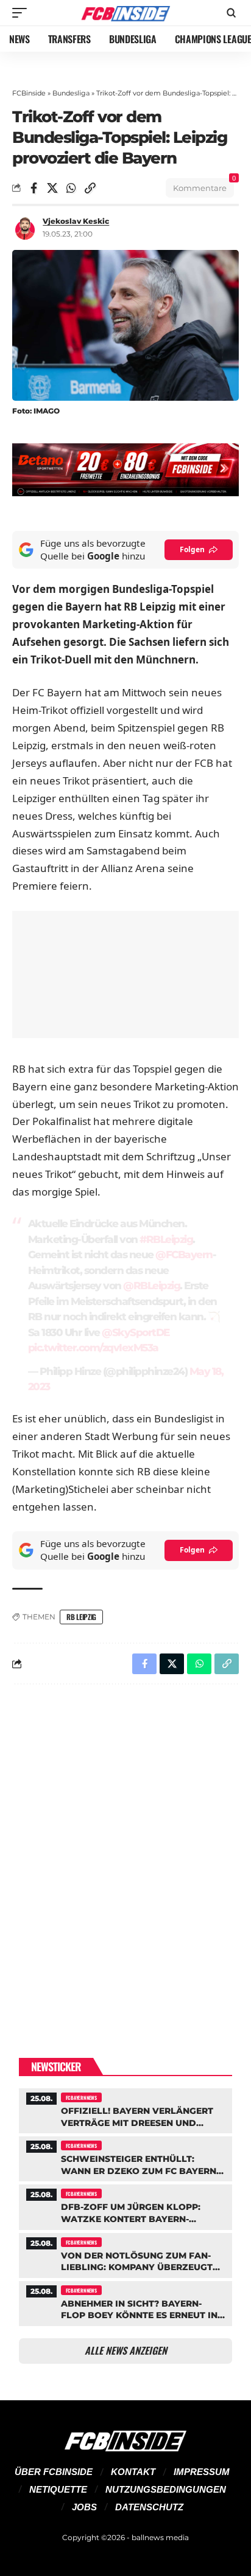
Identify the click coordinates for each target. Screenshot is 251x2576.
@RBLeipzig (151, 1286)
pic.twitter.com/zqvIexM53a (93, 1348)
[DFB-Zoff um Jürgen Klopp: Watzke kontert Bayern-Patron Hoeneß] (125, 2205)
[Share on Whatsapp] (71, 188)
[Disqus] (125, 1852)
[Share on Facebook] (34, 188)
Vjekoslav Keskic (76, 221)
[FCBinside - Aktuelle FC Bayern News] (126, 13)
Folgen (192, 549)
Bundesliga (71, 93)
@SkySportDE (136, 1332)
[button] (23, 13)
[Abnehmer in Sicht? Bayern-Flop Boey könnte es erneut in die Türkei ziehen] (125, 2302)
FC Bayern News (81, 2097)
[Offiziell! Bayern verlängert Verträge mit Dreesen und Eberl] (125, 2109)
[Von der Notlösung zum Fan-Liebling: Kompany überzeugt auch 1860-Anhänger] (125, 2254)
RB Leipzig (81, 1617)
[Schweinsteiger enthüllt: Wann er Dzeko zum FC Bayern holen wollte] (125, 2157)
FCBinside (29, 93)
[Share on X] (52, 188)
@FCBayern (184, 1255)
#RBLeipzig (166, 1239)
